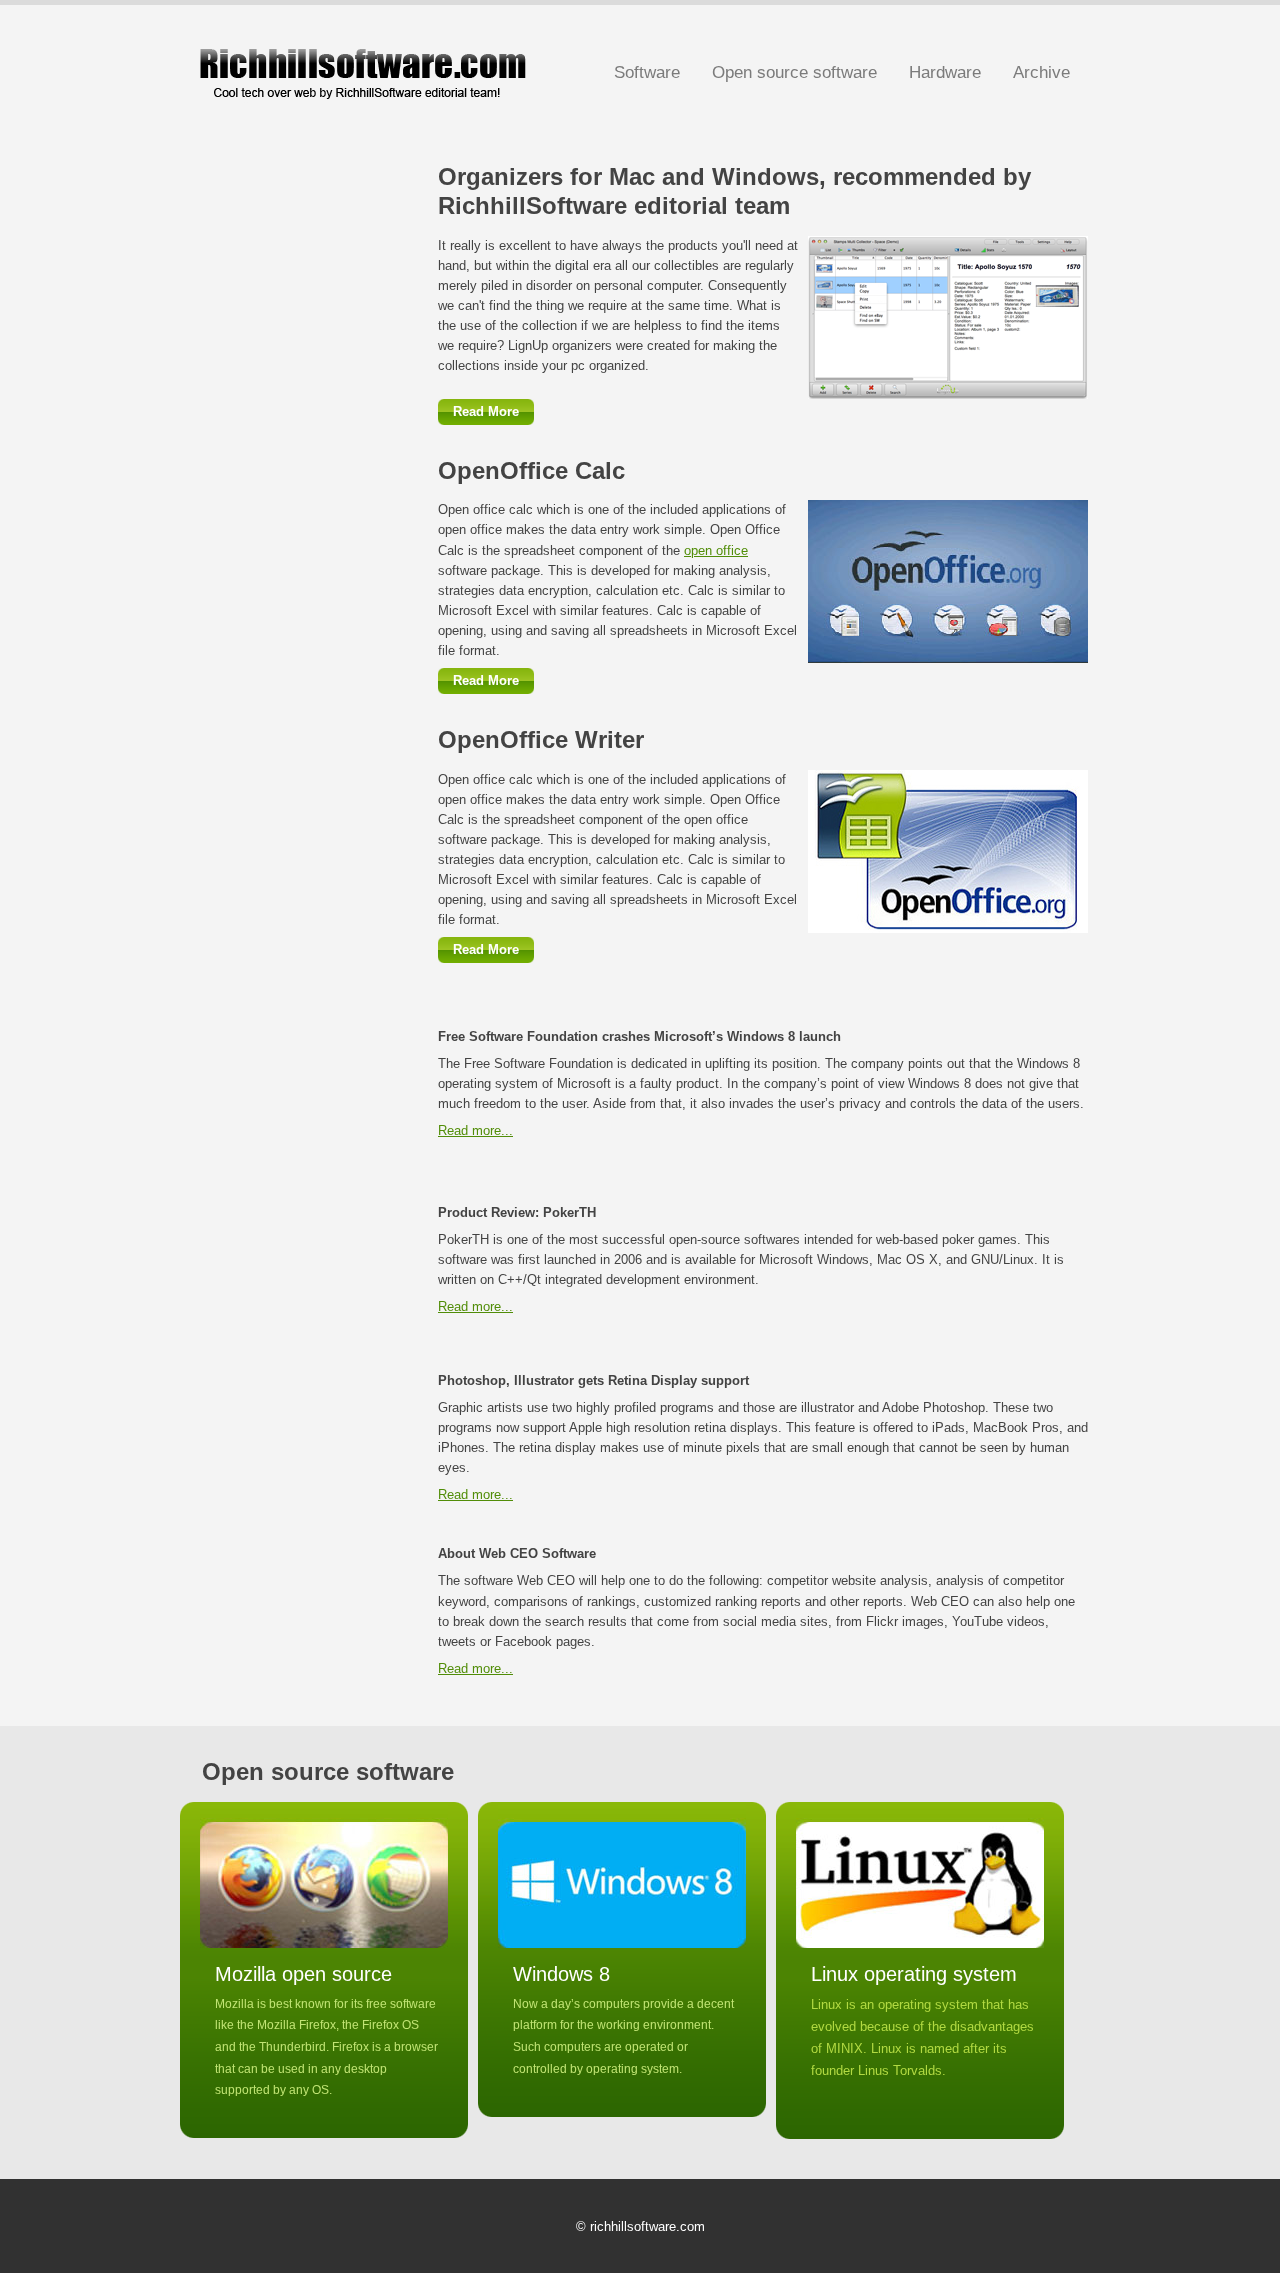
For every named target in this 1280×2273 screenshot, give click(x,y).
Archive (1041, 72)
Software (647, 72)
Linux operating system (914, 1974)
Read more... (475, 1130)
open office (716, 550)
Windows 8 (561, 1974)
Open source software (794, 72)
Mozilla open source (303, 1974)
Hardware (945, 72)
